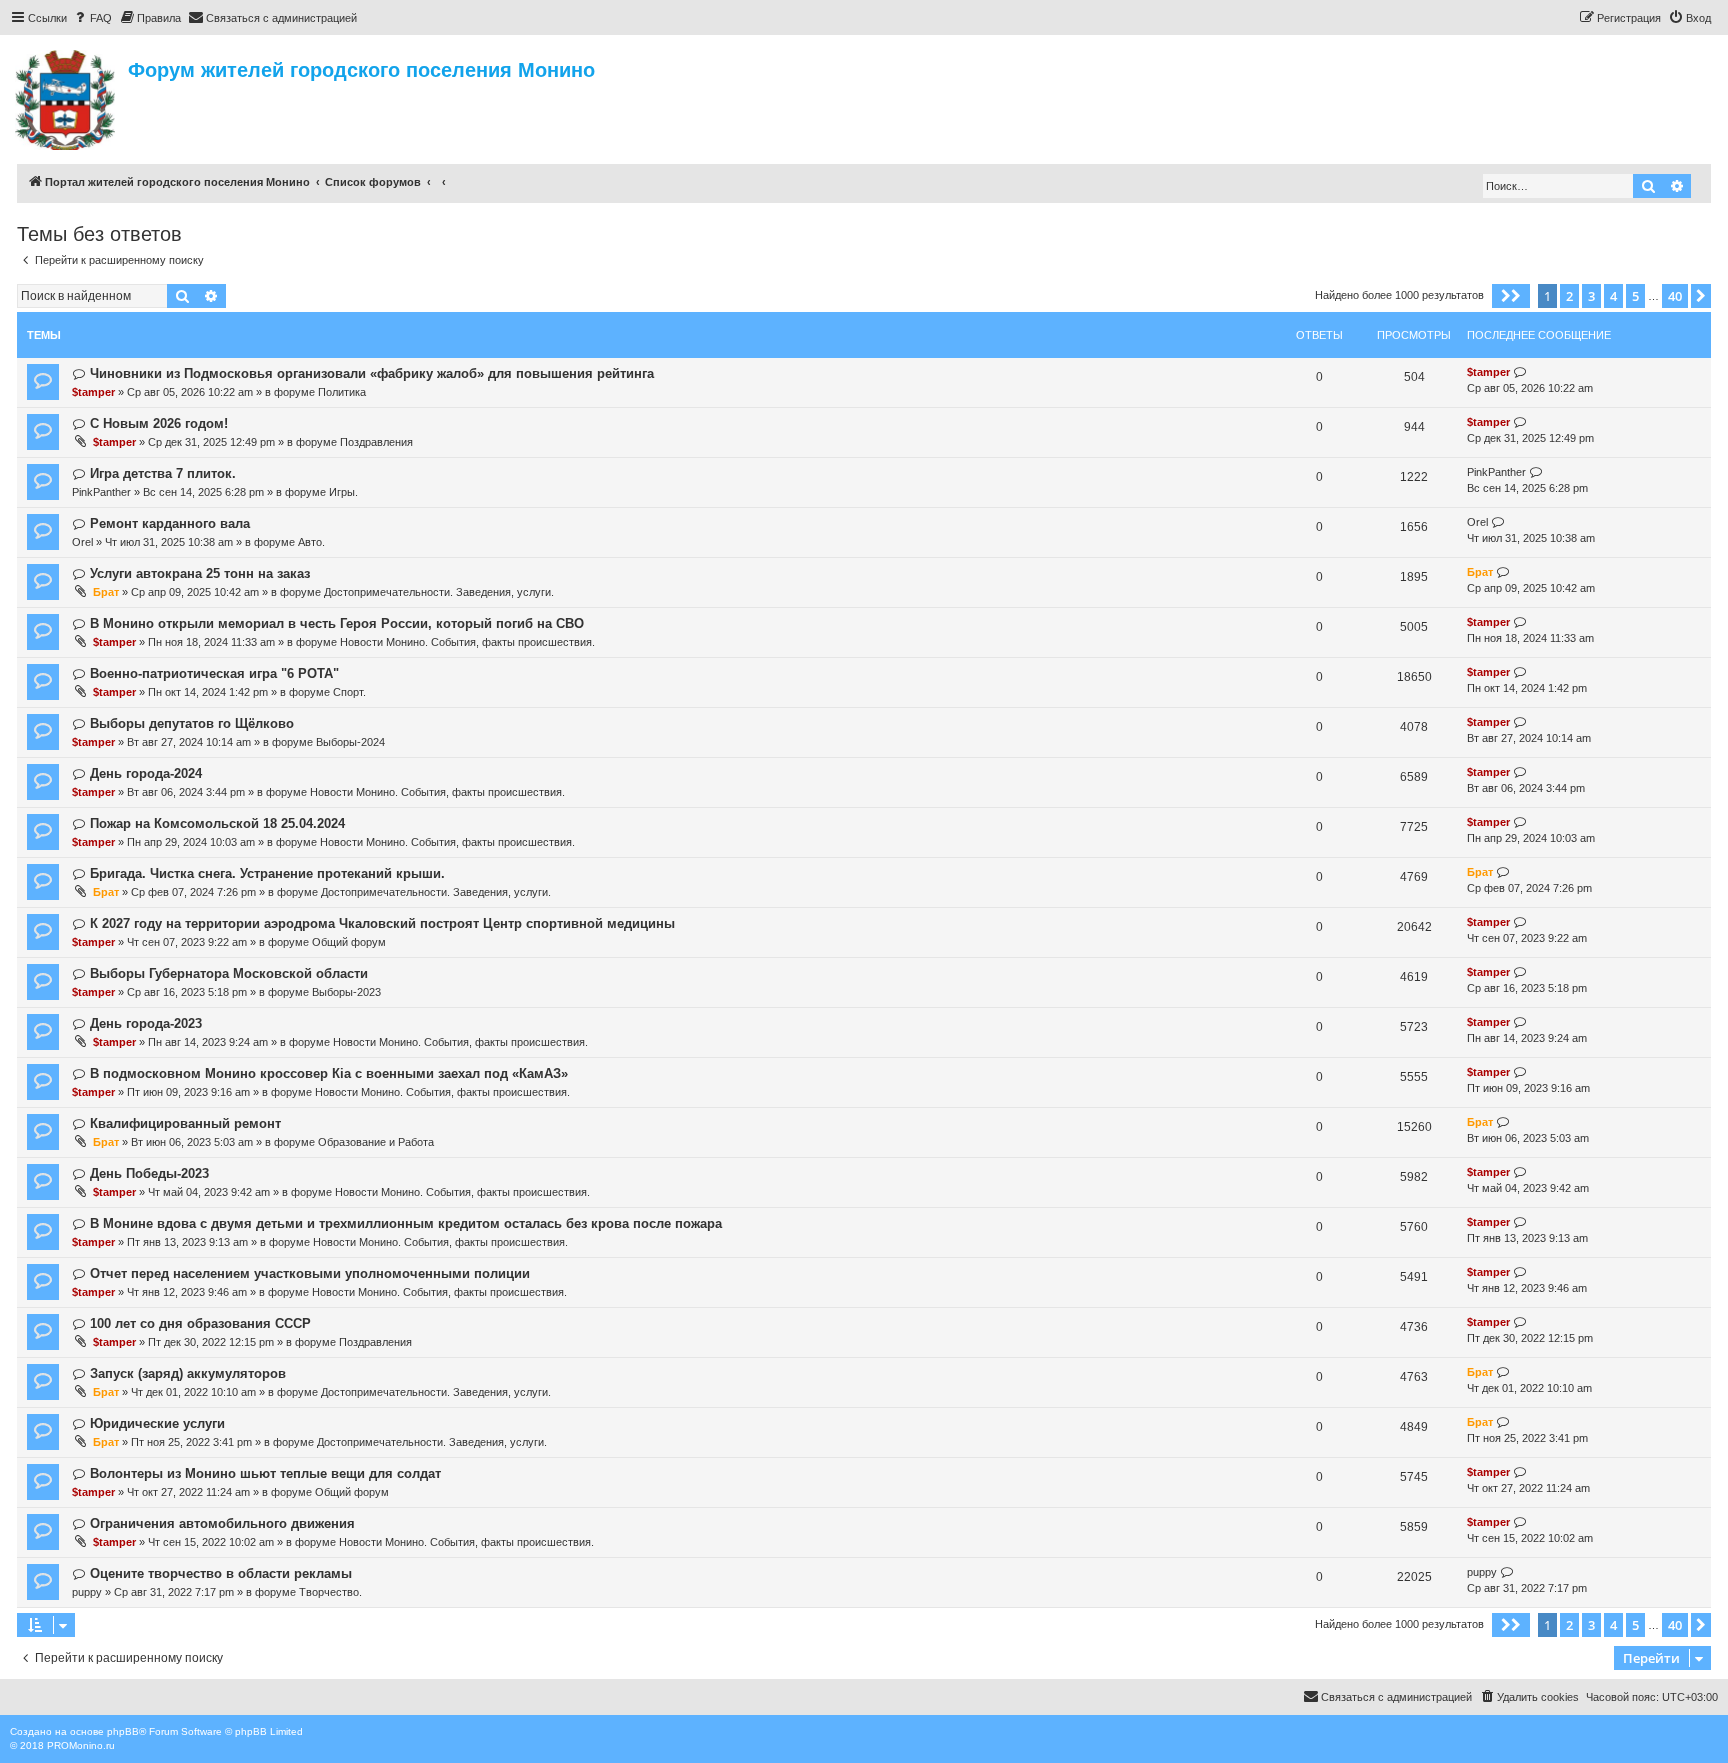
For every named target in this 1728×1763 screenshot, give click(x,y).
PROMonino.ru (81, 1745)
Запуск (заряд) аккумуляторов (188, 1373)
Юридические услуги (157, 1423)
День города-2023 (146, 1023)
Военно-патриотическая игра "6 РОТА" (214, 673)
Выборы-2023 (346, 992)
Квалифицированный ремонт (185, 1123)
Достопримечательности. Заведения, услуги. (439, 592)
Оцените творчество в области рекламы (221, 1573)
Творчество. (330, 1592)
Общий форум (349, 942)
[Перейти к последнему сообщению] (1520, 372)
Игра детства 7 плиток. (163, 473)
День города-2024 (146, 773)
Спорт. (349, 692)
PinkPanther (101, 492)
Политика (342, 392)
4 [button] (1613, 296)
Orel (82, 542)
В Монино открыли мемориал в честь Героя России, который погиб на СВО (337, 623)
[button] (1511, 296)
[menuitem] (92, 18)
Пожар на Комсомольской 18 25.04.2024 (217, 823)
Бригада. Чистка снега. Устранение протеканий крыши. (267, 873)
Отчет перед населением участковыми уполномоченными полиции (310, 1273)
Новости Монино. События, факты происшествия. (467, 642)
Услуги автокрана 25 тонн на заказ (200, 573)
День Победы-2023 (149, 1173)
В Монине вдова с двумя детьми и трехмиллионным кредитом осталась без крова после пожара (406, 1223)
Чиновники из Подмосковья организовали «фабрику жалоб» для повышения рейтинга (372, 373)
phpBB (123, 1731)
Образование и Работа (376, 1142)
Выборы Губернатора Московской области (229, 973)
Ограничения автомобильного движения (222, 1523)
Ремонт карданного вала (170, 523)
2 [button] (1569, 296)
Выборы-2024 (350, 742)
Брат (106, 592)
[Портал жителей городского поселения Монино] (66, 97)
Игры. (343, 492)
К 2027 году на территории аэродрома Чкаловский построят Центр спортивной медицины (382, 923)
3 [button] (1591, 296)
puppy (87, 1592)
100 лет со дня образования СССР (200, 1323)
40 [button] (1675, 296)
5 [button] (1635, 296)
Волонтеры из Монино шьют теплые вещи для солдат (265, 1473)
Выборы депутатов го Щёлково (192, 723)
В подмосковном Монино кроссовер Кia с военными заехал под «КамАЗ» (329, 1073)
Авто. (311, 542)
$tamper (93, 392)
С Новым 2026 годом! (159, 423)
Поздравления (376, 442)
